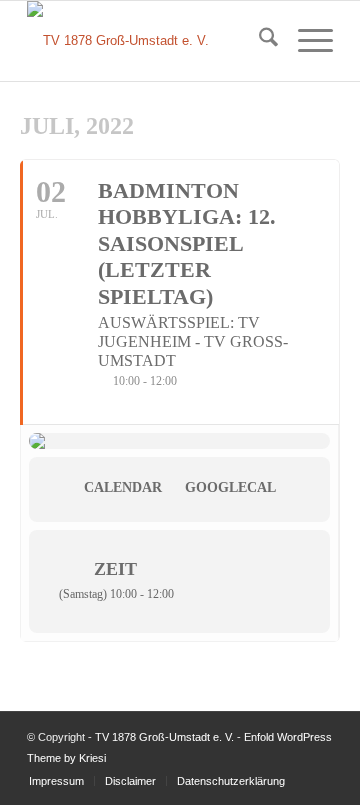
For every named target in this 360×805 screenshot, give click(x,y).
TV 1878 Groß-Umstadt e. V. (164, 737)
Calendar (123, 487)
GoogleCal (230, 487)
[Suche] (258, 41)
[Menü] (305, 41)
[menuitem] (258, 41)
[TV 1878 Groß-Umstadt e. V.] (149, 41)
